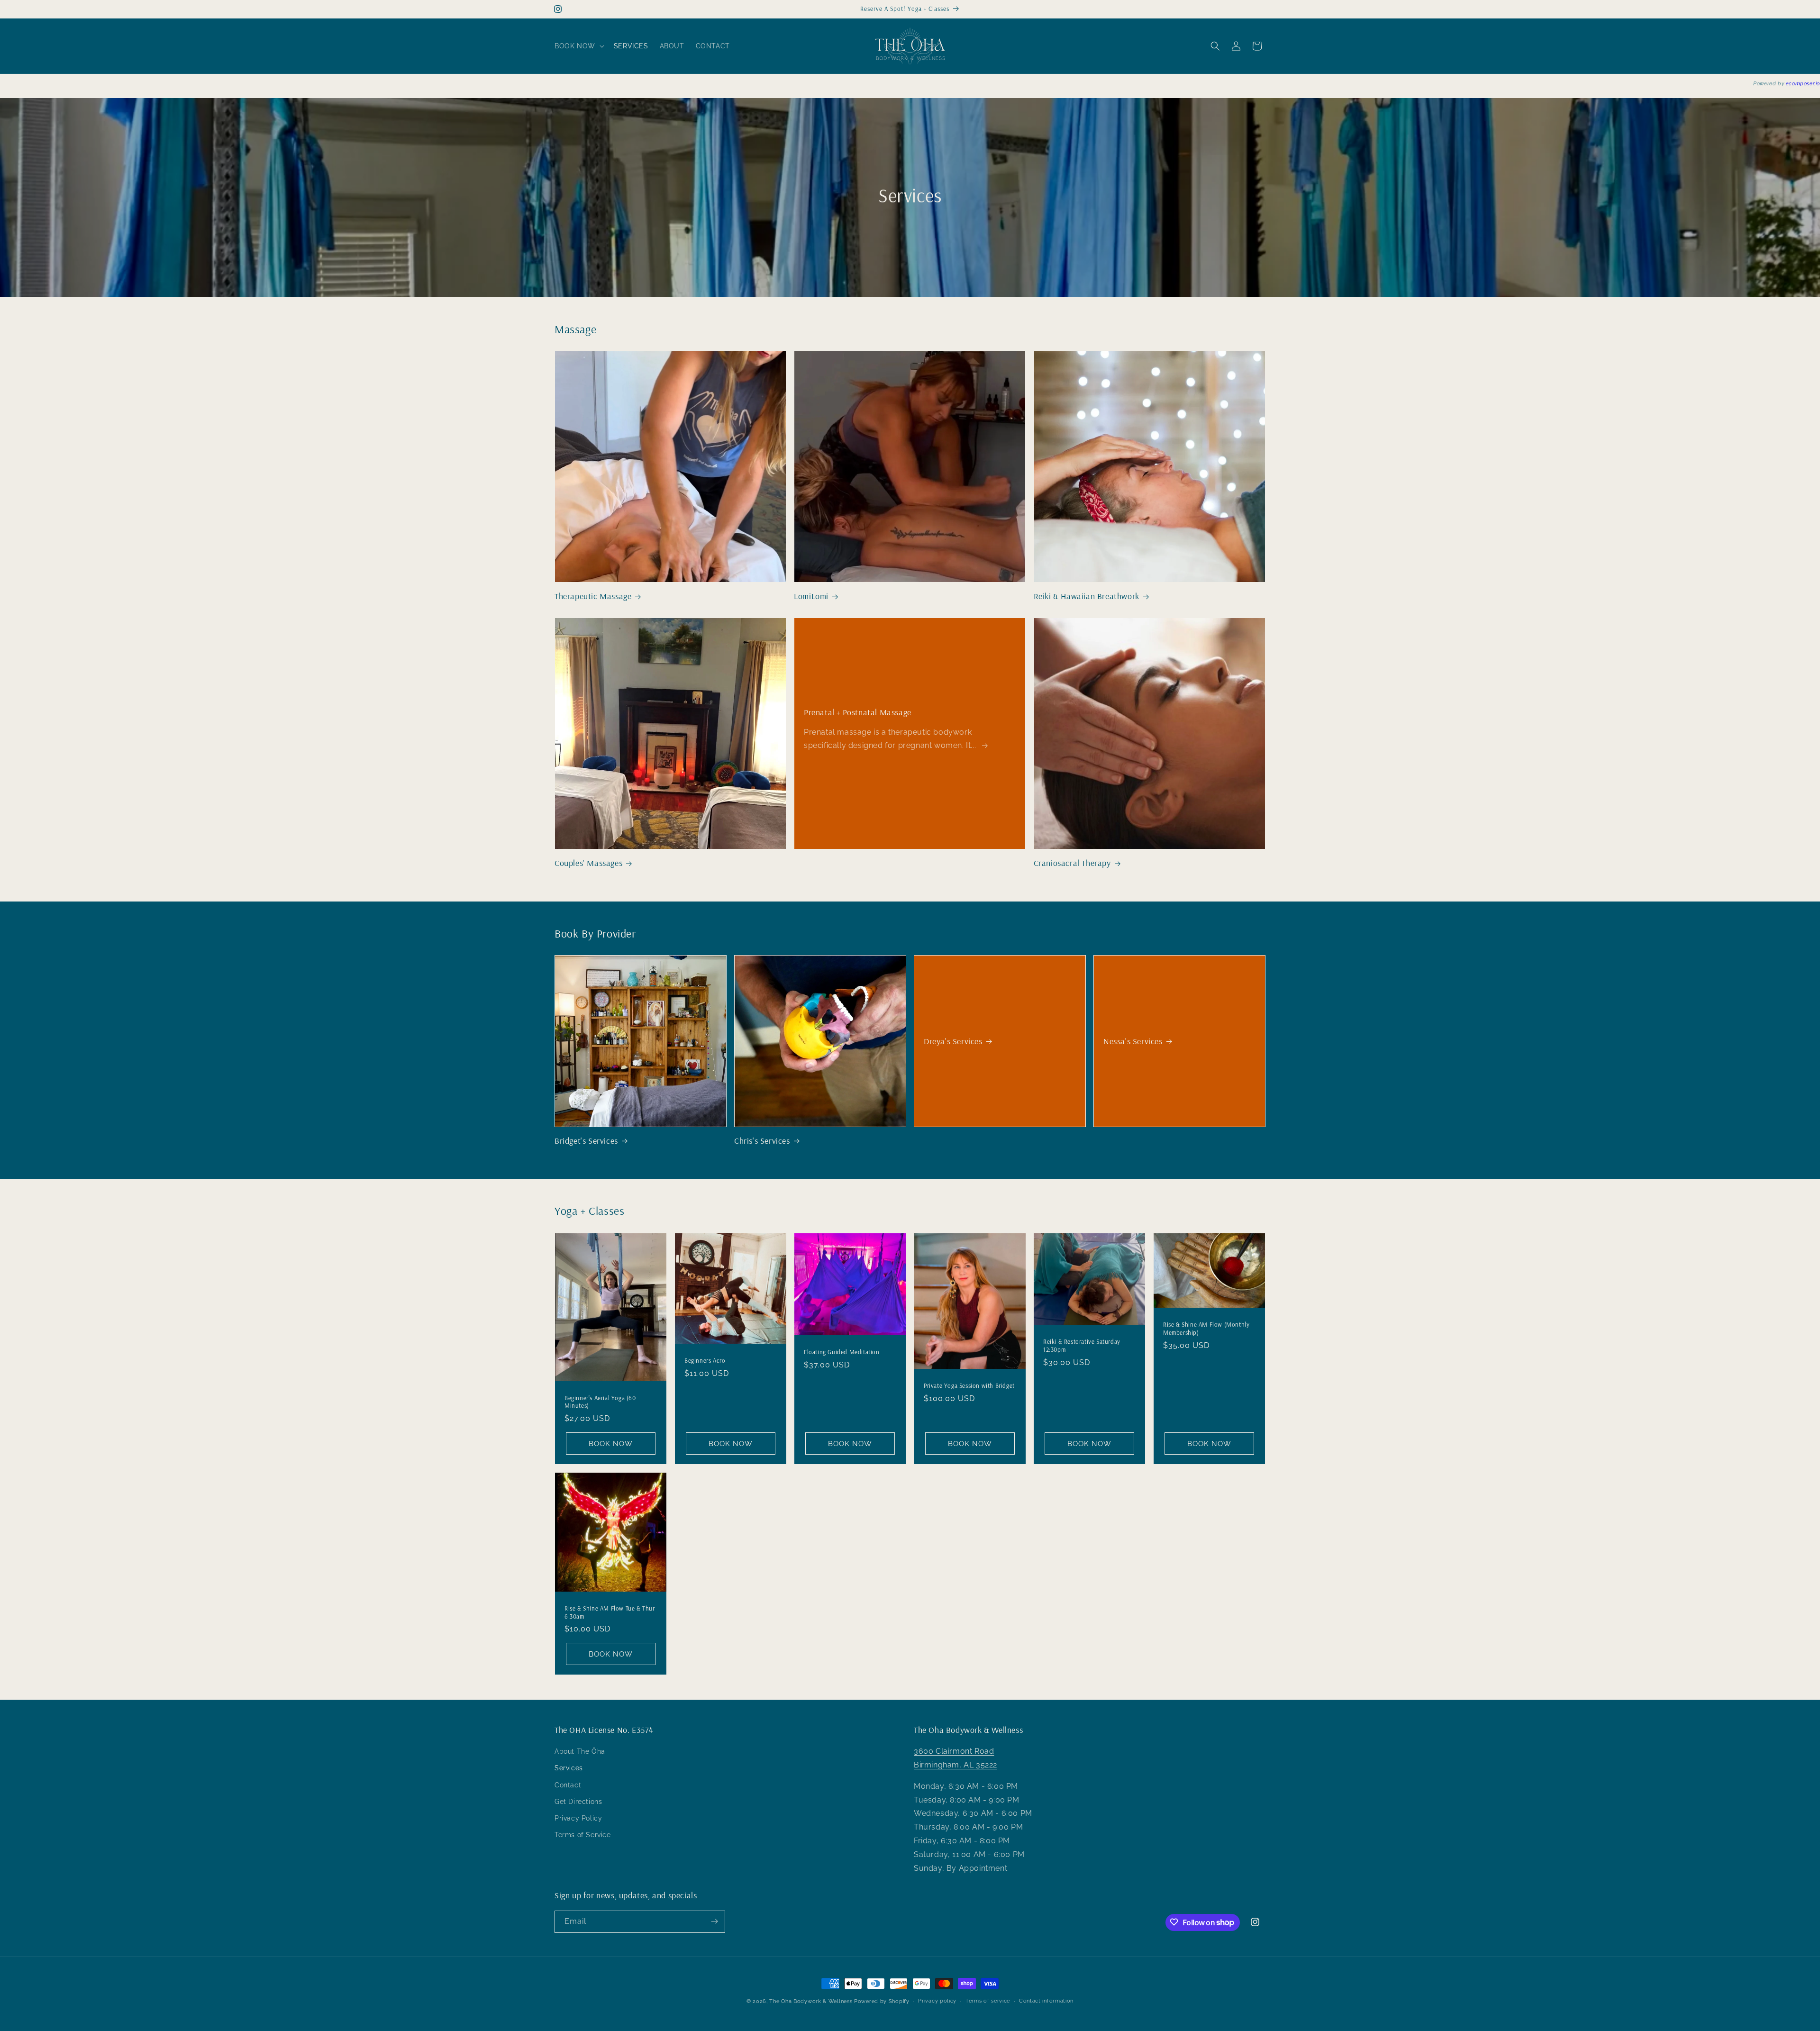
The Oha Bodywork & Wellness (811, 2001)
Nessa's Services (1133, 1041)
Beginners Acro (705, 1360)
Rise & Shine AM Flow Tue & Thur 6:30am (610, 1612)
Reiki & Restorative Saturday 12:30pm (1082, 1345)
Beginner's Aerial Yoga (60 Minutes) (600, 1401)
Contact (568, 1785)
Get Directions (578, 1802)
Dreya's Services (953, 1041)
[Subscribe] (714, 1921)
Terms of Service (583, 1835)
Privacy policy (937, 2001)
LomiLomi (811, 597)
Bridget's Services (586, 1141)
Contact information (1046, 2001)
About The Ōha (580, 1752)
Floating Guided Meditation (842, 1352)
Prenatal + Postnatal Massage (858, 712)
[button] (578, 46)
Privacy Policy (578, 1819)
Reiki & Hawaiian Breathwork (1087, 597)
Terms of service (988, 2001)
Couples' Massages (588, 863)
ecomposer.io (1803, 84)
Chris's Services (762, 1141)
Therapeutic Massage (593, 597)
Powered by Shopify (882, 2001)
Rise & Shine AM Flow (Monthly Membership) (1206, 1328)
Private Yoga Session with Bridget (969, 1385)
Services (569, 1768)
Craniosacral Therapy (1072, 863)
